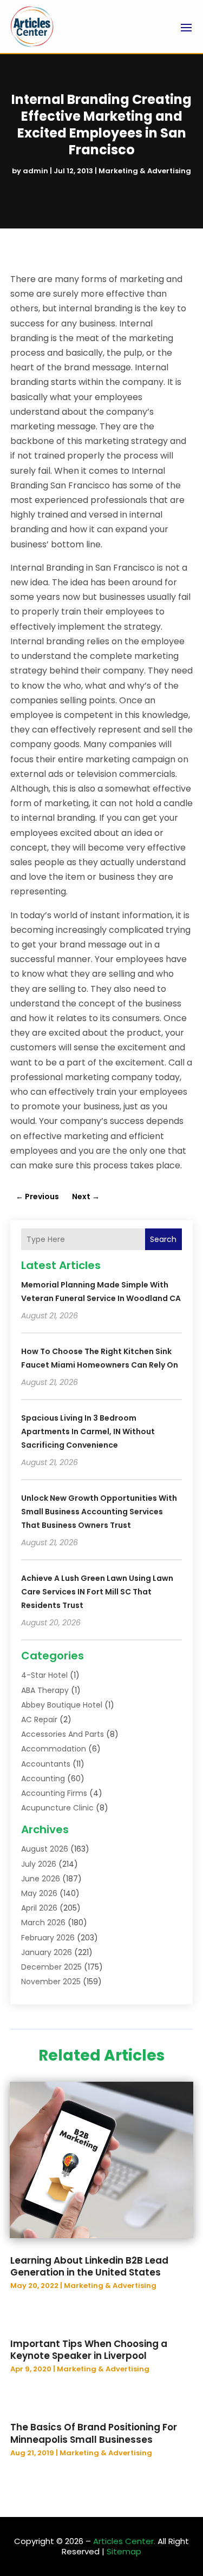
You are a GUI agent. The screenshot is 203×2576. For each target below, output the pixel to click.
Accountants (46, 1764)
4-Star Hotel (44, 1675)
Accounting (43, 1779)
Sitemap (124, 2551)
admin (35, 171)
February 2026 (48, 1938)
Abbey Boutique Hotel (62, 1705)
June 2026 (41, 1879)
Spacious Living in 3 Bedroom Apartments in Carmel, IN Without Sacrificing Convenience (88, 1431)
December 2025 (51, 1967)
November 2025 (51, 1982)
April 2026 (39, 1908)
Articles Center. (124, 2541)
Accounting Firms (54, 1793)
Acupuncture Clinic (57, 1808)
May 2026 (39, 1893)
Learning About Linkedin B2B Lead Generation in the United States (89, 2266)
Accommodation (54, 1749)
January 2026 (47, 1952)
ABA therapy (45, 1690)
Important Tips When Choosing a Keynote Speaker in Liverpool (89, 2350)
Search (163, 1239)
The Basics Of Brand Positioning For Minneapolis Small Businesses (94, 2433)
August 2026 (45, 1849)
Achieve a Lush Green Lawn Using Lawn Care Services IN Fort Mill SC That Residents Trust (97, 1592)
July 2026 (39, 1864)
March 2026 (43, 1923)
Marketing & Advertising (145, 171)
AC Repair (39, 1719)
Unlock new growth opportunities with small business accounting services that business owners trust (99, 1512)
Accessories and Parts (63, 1734)
